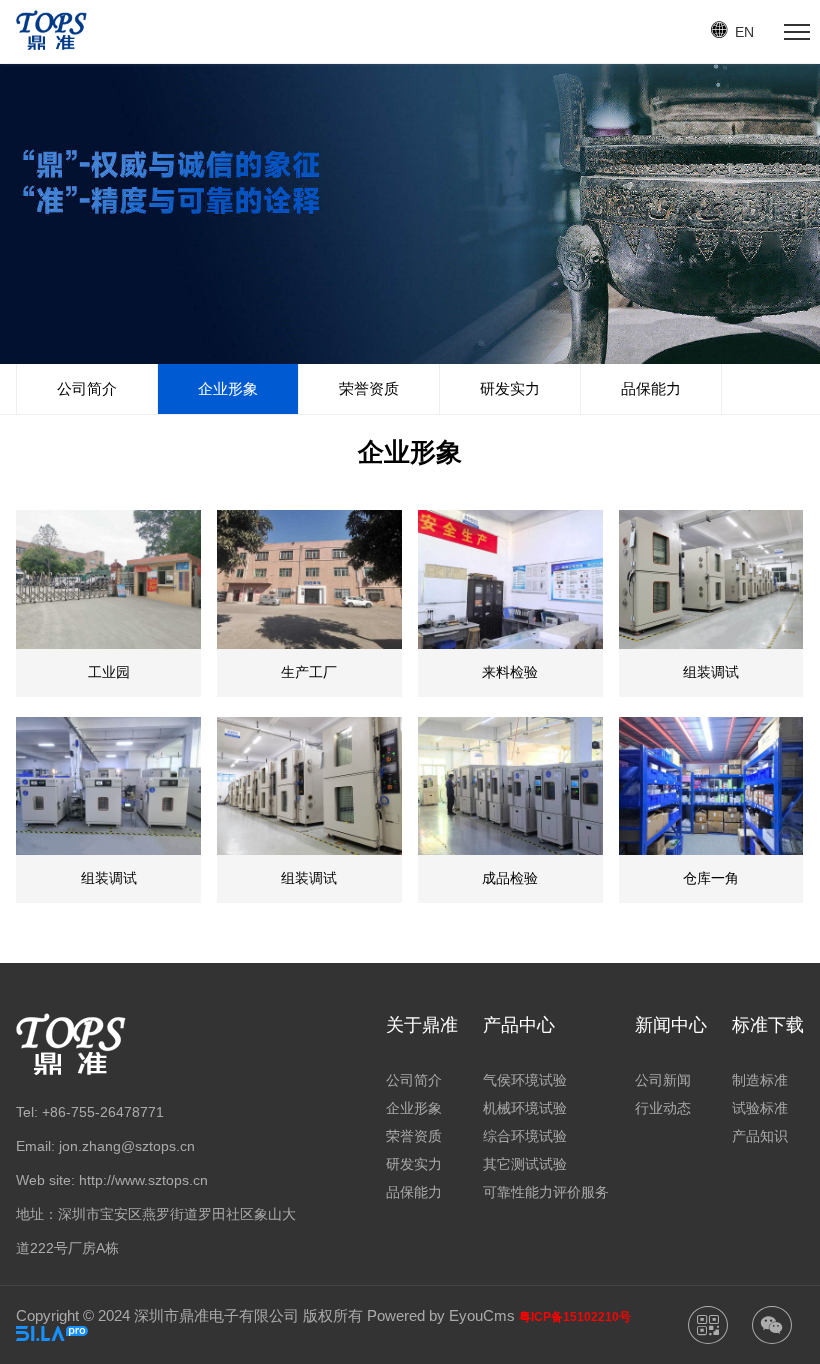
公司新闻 (663, 1080)
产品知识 (760, 1136)
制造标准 (760, 1080)
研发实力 (510, 388)
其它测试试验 (525, 1164)
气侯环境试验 (525, 1080)
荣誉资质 (369, 388)
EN (744, 32)
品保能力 (651, 388)
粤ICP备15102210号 (575, 1317)
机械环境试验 (525, 1108)
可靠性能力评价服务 (546, 1192)
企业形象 (228, 388)
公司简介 (87, 388)
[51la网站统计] (52, 1335)
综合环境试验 (525, 1136)
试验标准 (760, 1108)
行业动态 (663, 1108)
